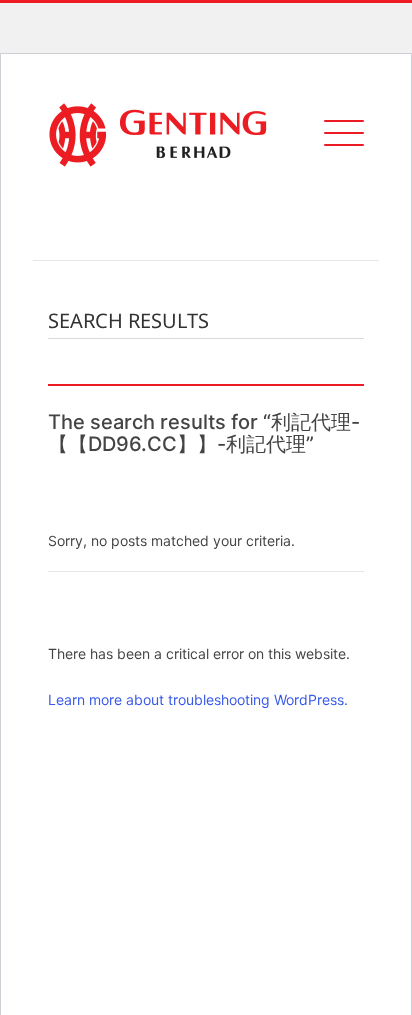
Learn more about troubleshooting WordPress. (198, 699)
